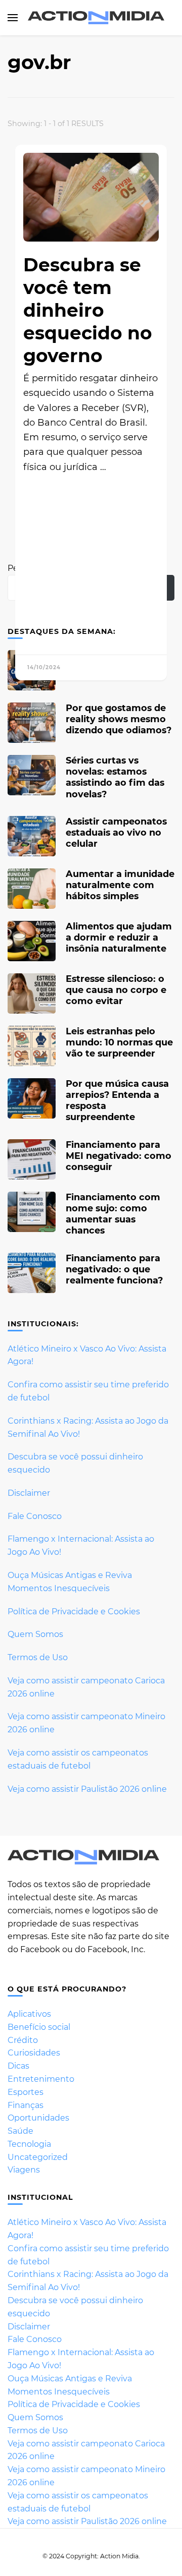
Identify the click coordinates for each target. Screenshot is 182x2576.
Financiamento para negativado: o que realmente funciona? (114, 1269)
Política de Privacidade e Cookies (74, 1612)
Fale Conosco (35, 1516)
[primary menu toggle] (13, 18)
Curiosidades (34, 2053)
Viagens (24, 2170)
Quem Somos (35, 1634)
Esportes (26, 2092)
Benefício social (39, 2027)
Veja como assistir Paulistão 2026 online (87, 1789)
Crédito (23, 2040)
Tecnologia (29, 2144)
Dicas (18, 2066)
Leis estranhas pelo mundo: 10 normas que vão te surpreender (119, 1042)
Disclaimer (29, 1493)
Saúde (20, 2131)
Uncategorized (38, 2157)
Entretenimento (41, 2079)
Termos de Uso (38, 1657)
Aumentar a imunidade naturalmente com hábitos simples (120, 885)
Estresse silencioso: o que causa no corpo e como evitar (116, 990)
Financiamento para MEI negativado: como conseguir (119, 1156)
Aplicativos (29, 2014)
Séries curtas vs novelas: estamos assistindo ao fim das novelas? (115, 777)
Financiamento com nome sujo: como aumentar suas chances (113, 1214)
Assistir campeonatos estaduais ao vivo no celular (116, 832)
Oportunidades (38, 2118)
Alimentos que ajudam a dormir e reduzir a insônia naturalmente (119, 937)
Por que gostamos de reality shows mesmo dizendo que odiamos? (119, 719)
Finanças (26, 2105)
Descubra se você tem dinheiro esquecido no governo (88, 310)
